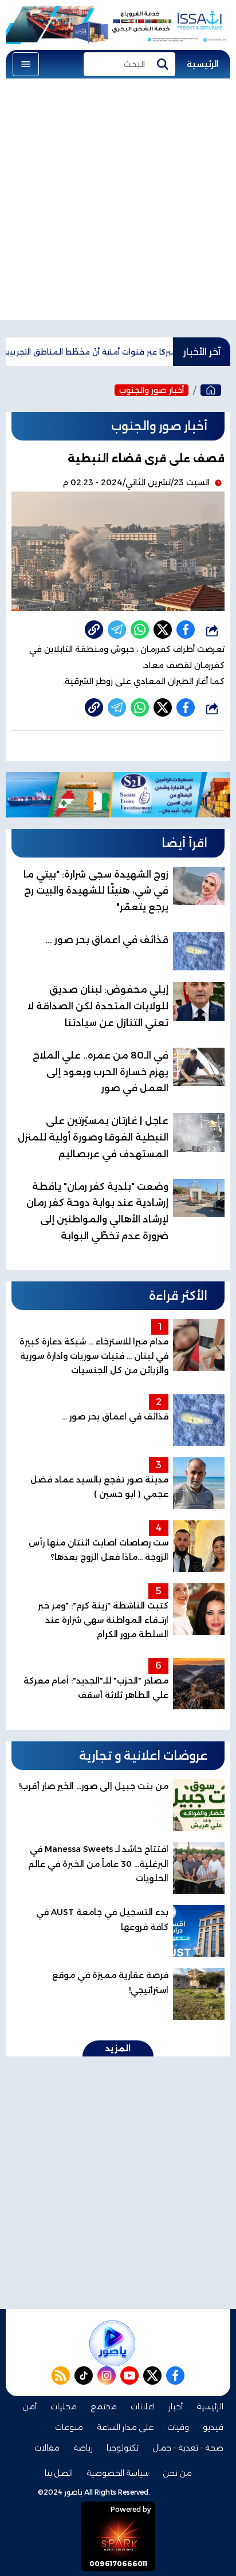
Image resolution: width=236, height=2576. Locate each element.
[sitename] (112, 2343)
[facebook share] (186, 630)
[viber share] (117, 630)
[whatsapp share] (140, 630)
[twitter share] (163, 630)
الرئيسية (203, 64)
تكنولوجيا (123, 2448)
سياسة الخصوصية (118, 2473)
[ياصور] (211, 390)
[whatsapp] (94, 630)
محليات (64, 2406)
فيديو (213, 2427)
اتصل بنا (59, 2473)
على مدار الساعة (125, 2427)
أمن (29, 2406)
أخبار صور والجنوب (152, 390)
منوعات (69, 2427)
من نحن (177, 2473)
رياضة (83, 2448)
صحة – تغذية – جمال (188, 2448)
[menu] (26, 64)
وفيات (178, 2427)
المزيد (118, 2048)
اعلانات (143, 2406)
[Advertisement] (118, 202)
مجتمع (104, 2406)
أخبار (176, 2406)
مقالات (47, 2448)
